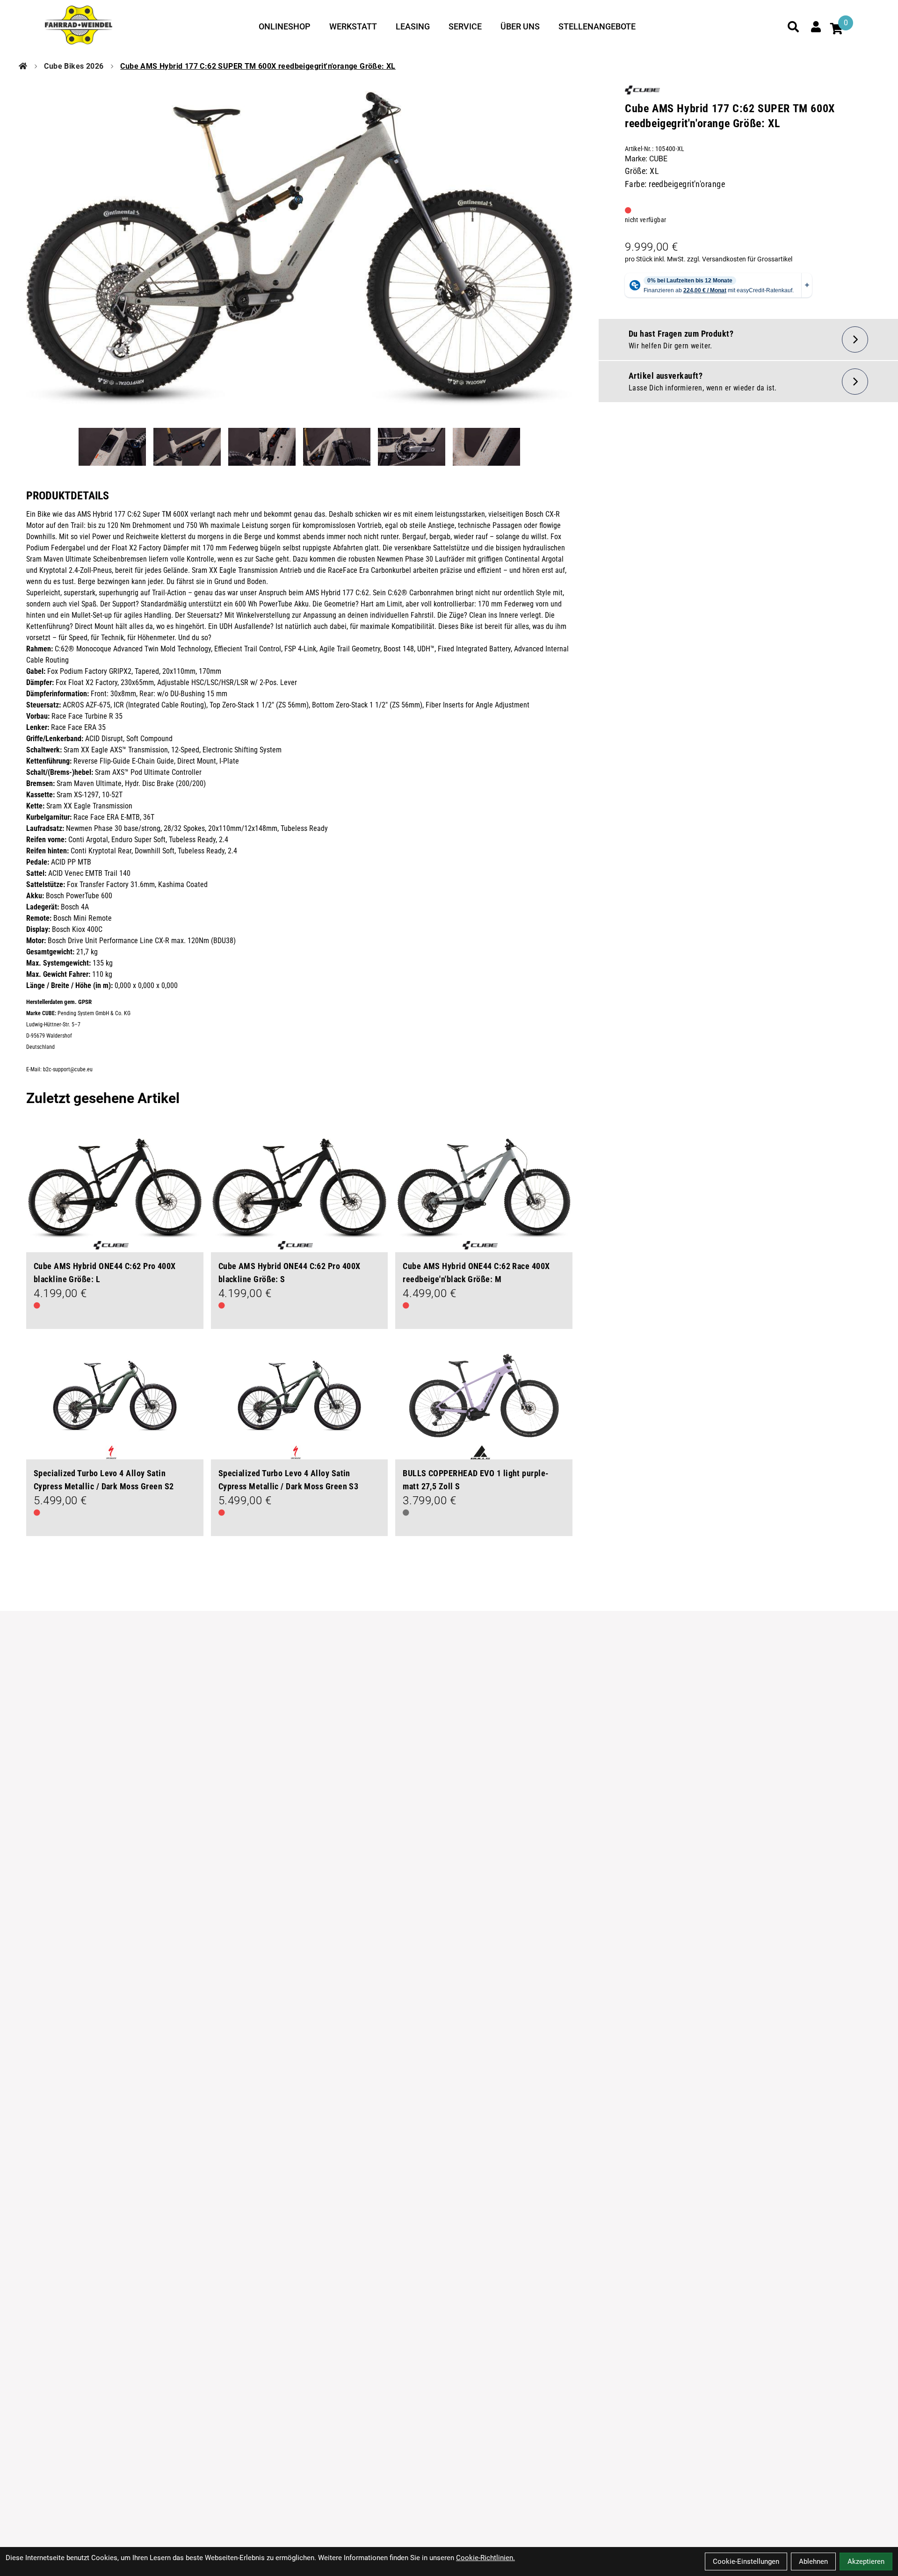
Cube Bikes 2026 (74, 66)
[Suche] (793, 27)
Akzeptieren (866, 2562)
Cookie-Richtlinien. (485, 2558)
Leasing (413, 26)
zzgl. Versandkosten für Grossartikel (740, 259)
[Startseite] (23, 66)
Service (465, 26)
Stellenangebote (597, 26)
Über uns (520, 26)
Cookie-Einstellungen (746, 2562)
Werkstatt (353, 26)
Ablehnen (813, 2562)
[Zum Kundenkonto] (816, 27)
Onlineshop (285, 26)
